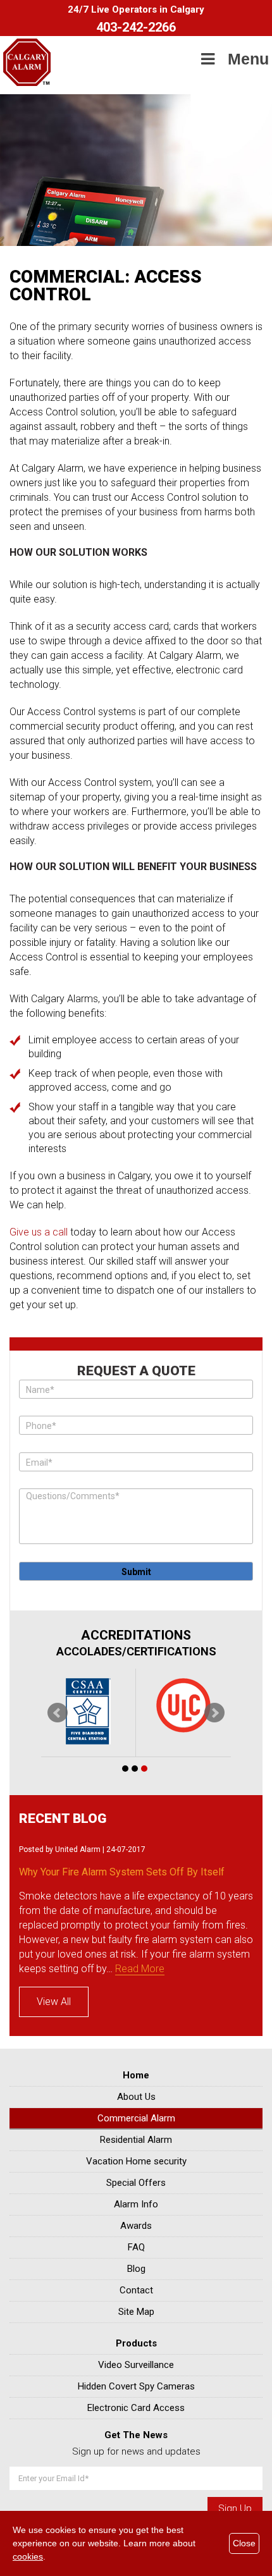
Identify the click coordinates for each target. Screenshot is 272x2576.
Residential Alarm (136, 2140)
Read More (140, 1969)
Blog (136, 2269)
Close (244, 2543)
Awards (136, 2226)
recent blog (63, 1819)
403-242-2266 (136, 27)
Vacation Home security (136, 2161)
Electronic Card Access (136, 2408)
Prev (58, 1713)
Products (136, 2343)
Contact (136, 2290)
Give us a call (39, 1232)
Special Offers (136, 2183)
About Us (136, 2097)
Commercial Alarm (136, 2118)
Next (214, 1713)
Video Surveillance (136, 2365)
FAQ (136, 2247)
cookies (28, 2556)
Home (136, 2075)
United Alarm (78, 1849)
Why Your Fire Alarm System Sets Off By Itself (122, 1872)
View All (54, 2002)
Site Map (136, 2312)
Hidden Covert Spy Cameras (136, 2386)
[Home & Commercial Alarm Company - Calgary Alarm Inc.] (27, 83)
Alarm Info (136, 2204)
